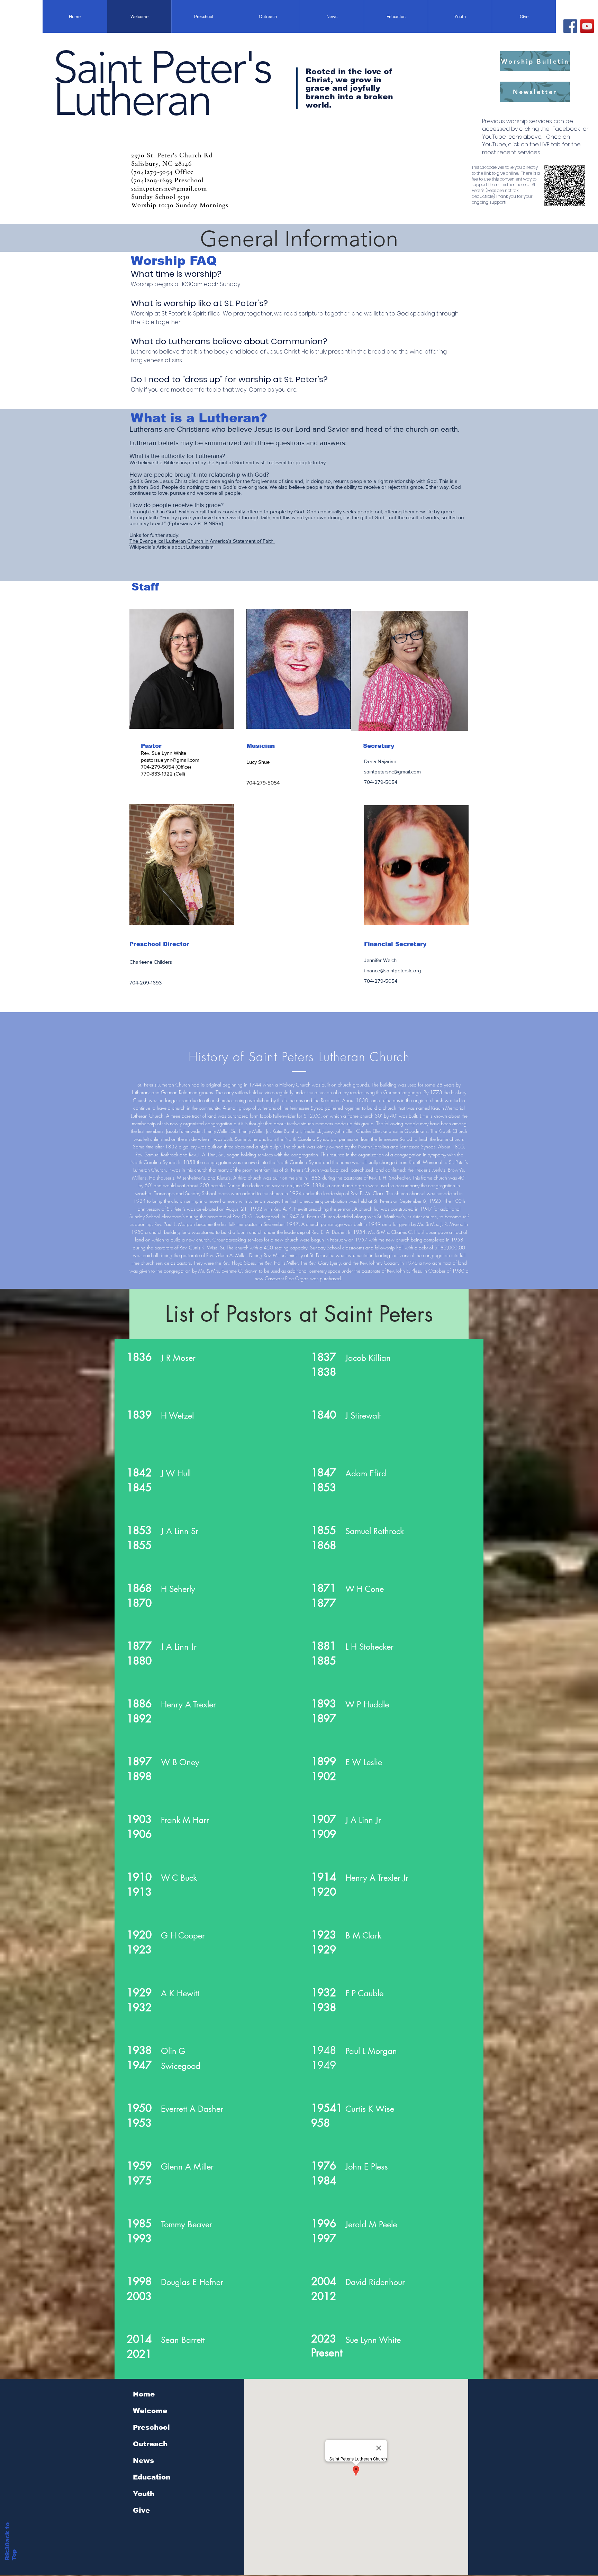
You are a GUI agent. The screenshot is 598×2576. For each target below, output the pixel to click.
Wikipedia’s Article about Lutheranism (171, 547)
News (143, 2460)
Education (152, 2477)
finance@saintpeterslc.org (393, 970)
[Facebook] (570, 26)
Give (141, 2510)
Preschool (151, 2427)
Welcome (150, 2411)
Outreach (150, 2444)
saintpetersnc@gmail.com (392, 772)
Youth (144, 2494)
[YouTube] (587, 26)
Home (144, 2394)
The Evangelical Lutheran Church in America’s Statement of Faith (202, 541)
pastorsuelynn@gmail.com (170, 760)
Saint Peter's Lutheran (162, 84)
